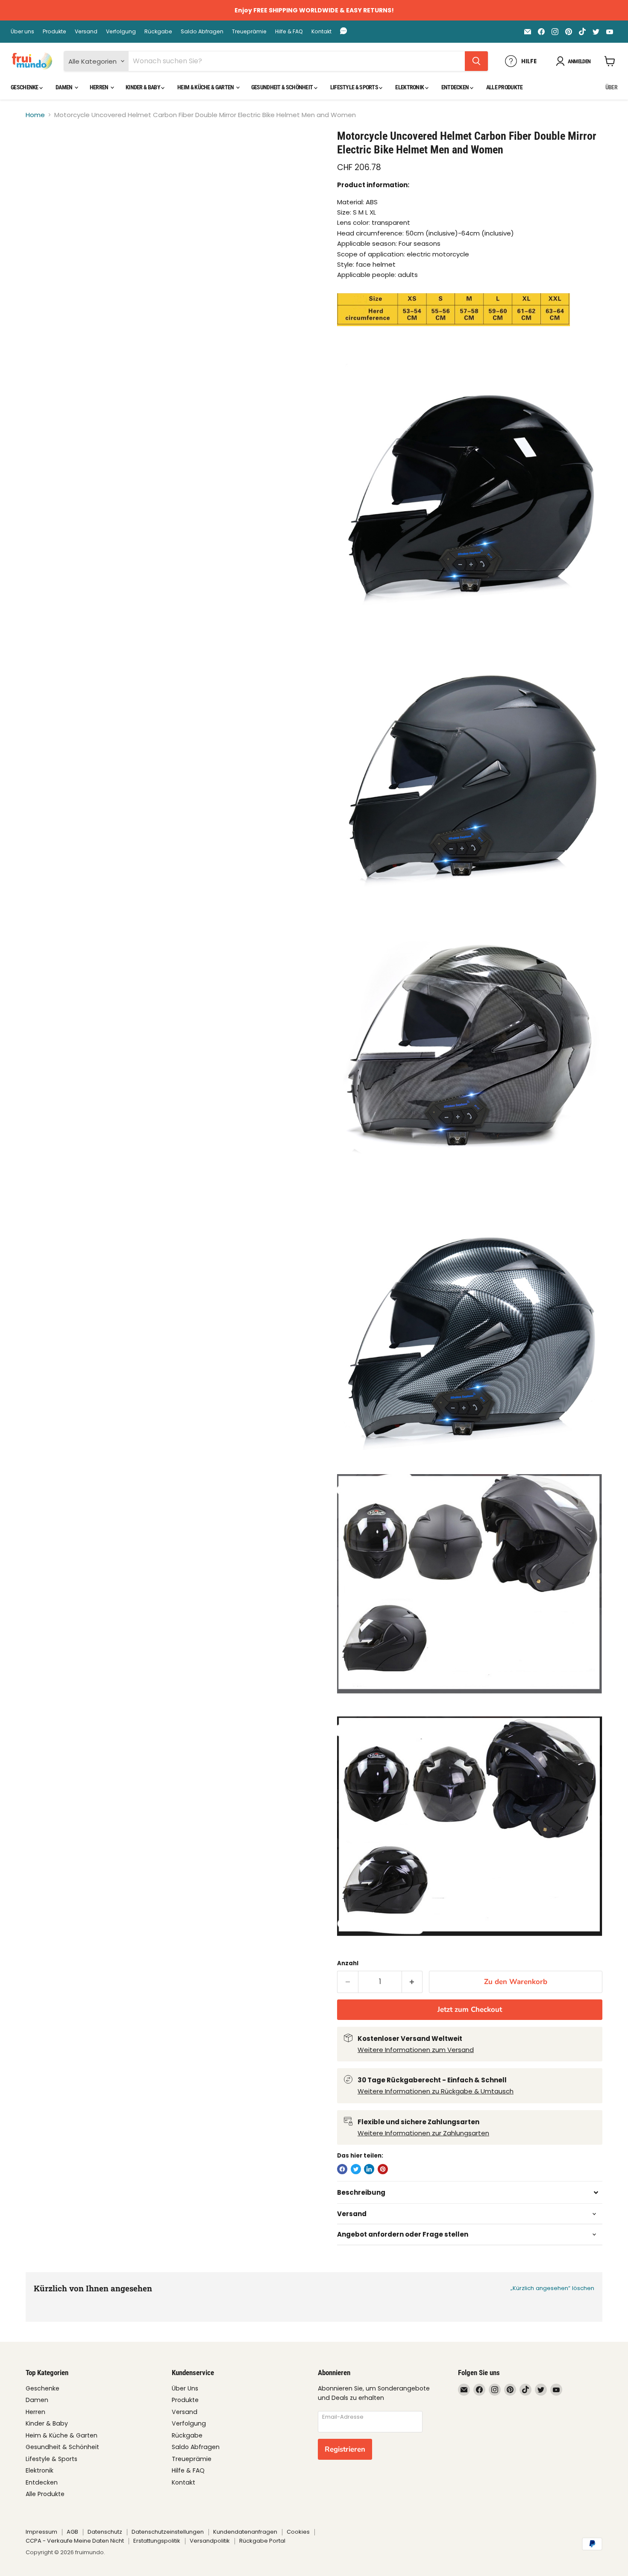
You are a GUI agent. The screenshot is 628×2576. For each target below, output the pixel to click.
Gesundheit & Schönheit (283, 87)
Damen (65, 87)
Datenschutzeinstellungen (168, 2532)
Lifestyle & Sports (355, 87)
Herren (100, 87)
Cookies (298, 2532)
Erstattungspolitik (157, 2541)
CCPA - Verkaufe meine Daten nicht (75, 2541)
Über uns (22, 32)
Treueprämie (249, 32)
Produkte (54, 32)
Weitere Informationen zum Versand (416, 2050)
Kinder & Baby (143, 87)
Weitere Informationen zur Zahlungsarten (423, 2133)
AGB (72, 2532)
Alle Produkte (505, 87)
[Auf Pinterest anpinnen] (383, 2169)
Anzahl (348, 1963)
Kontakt (321, 32)
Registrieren (345, 2449)
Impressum (41, 2532)
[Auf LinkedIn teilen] (369, 2169)
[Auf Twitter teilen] (356, 2169)
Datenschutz (105, 2532)
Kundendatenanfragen (245, 2532)
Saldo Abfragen (202, 32)
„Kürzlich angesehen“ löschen (552, 2288)
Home (35, 115)
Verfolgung (121, 32)
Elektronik (410, 87)
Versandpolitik (210, 2541)
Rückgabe (158, 32)
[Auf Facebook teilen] (342, 2169)
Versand (86, 32)
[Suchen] (476, 61)
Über (611, 87)
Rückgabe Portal (262, 2541)
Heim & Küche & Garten (206, 87)
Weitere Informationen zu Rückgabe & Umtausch (436, 2091)
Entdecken (456, 87)
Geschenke (25, 87)
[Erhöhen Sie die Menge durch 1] (412, 1982)
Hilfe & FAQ (289, 32)
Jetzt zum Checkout (470, 2009)
